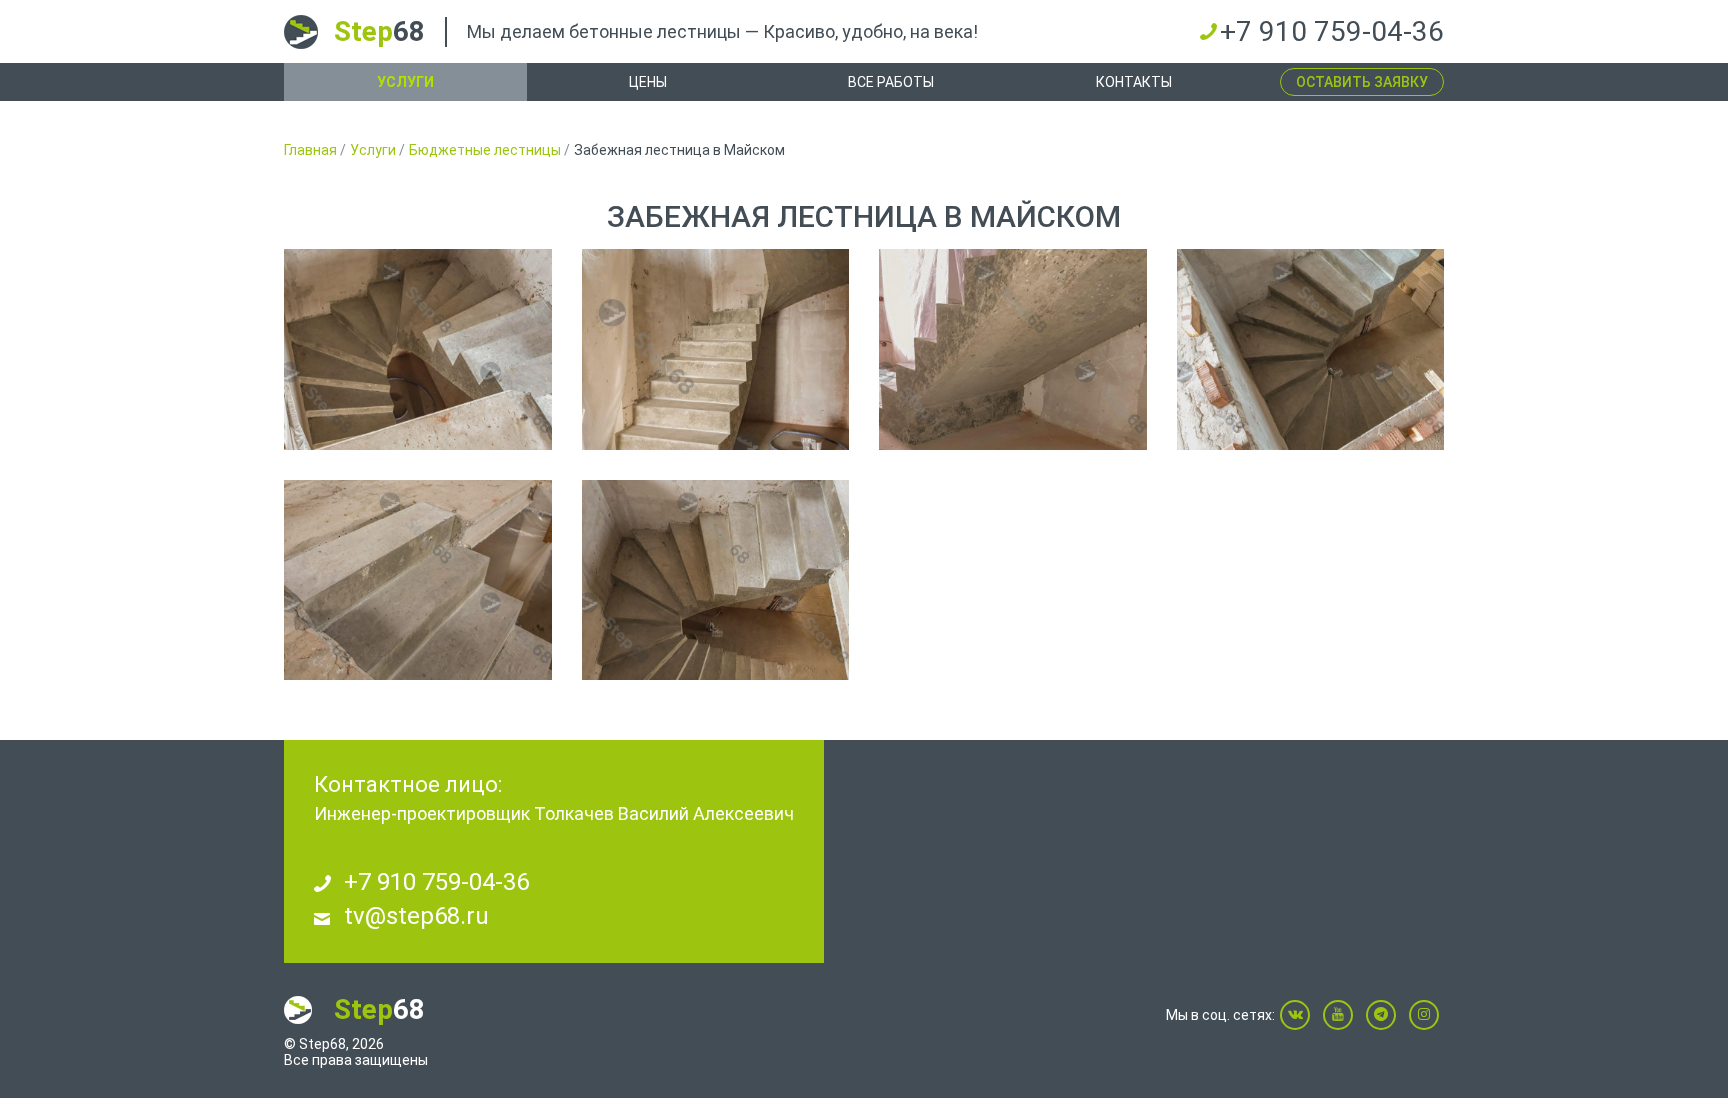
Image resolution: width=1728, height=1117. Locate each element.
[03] (1013, 349)
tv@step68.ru (416, 916)
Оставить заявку (1362, 82)
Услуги (405, 82)
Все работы (891, 82)
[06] (716, 580)
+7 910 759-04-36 (1332, 31)
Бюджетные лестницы (485, 150)
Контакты (1134, 82)
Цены (648, 82)
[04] (1311, 349)
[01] (418, 349)
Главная (310, 150)
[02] (716, 349)
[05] (418, 580)
